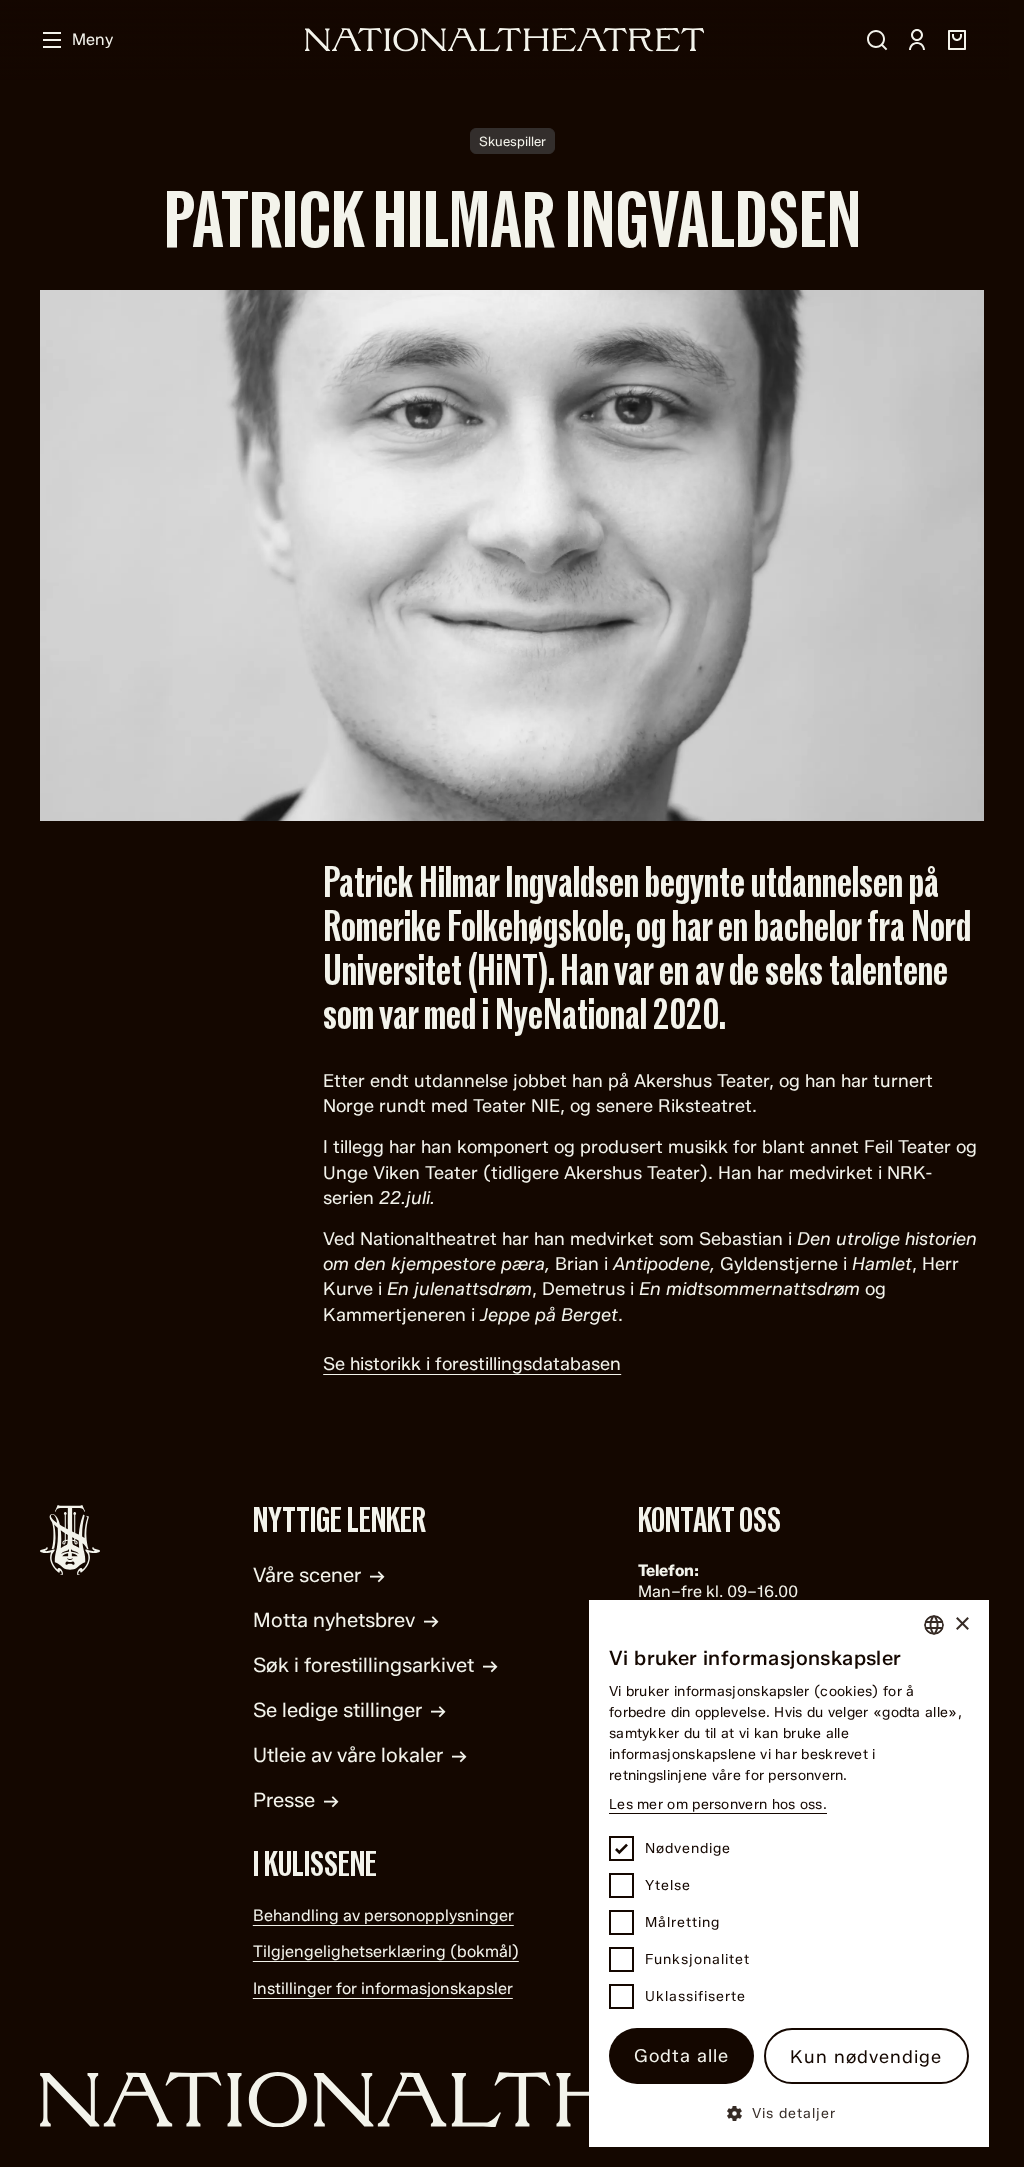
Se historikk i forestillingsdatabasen (472, 1364)
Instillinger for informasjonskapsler (383, 1988)
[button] (789, 2112)
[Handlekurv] (957, 40)
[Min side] (917, 40)
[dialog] (789, 1873)
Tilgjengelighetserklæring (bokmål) (386, 1951)
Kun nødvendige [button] (866, 2057)
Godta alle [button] (681, 2056)
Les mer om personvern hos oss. (718, 1804)
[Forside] (505, 39)
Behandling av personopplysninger (383, 1915)
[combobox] (934, 1625)
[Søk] (877, 40)
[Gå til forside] (512, 2099)
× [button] (961, 1624)
